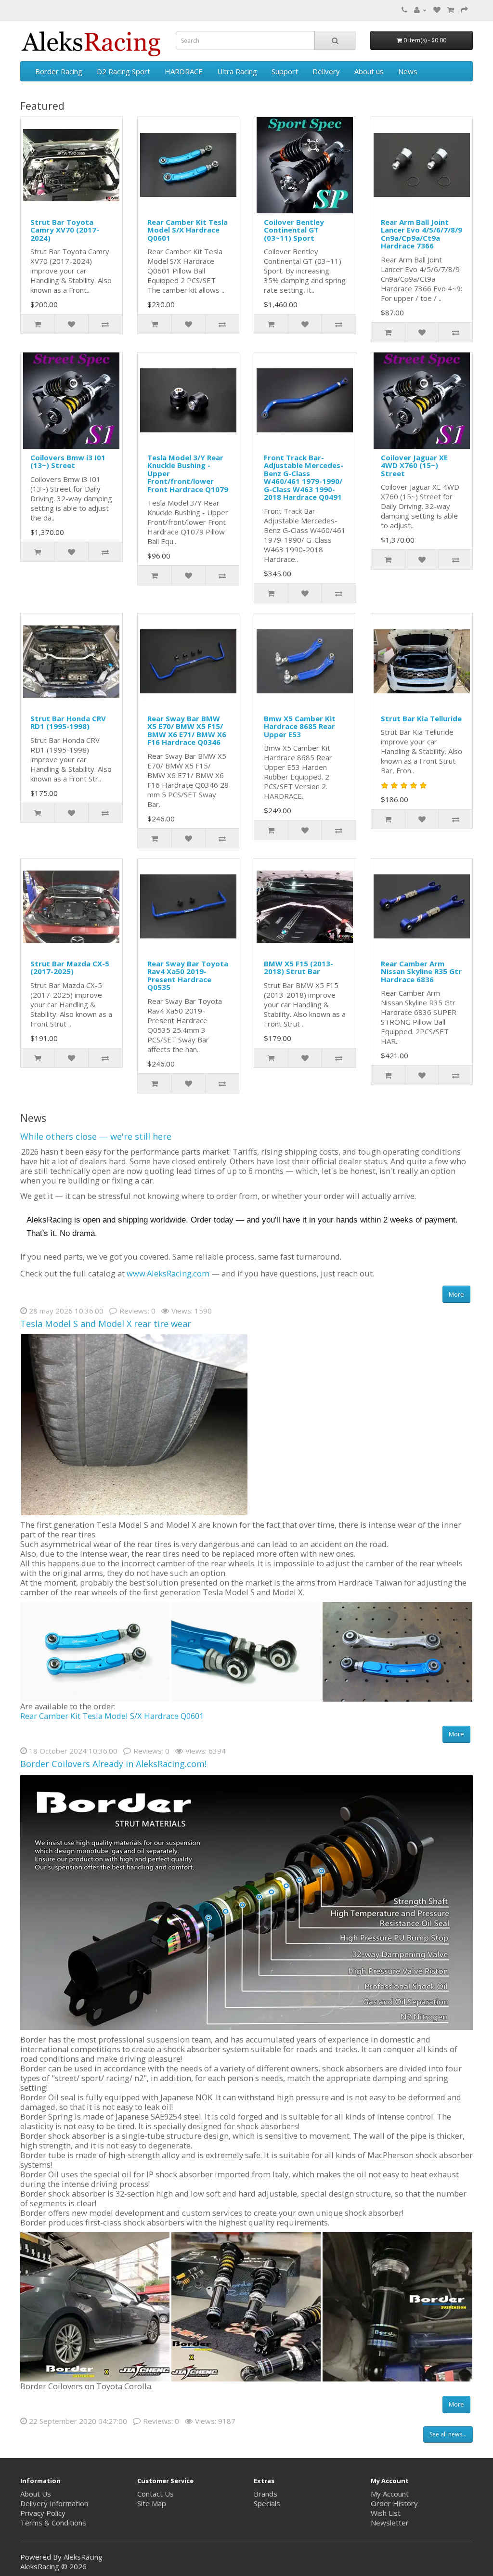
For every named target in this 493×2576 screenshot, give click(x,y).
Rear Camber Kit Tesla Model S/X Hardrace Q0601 (188, 230)
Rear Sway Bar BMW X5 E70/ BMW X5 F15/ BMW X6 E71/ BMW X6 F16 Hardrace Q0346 (187, 730)
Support (285, 71)
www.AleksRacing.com (168, 1273)
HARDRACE (184, 71)
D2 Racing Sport (123, 71)
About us (369, 71)
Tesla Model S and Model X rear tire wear (106, 1324)
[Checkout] (464, 10)
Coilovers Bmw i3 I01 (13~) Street (68, 462)
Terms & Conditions (53, 2523)
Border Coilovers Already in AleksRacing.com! (113, 1764)
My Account (390, 2494)
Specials (267, 2503)
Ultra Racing (237, 71)
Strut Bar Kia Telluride (421, 718)
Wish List (386, 2513)
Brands (266, 2494)
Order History (394, 2503)
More (456, 1294)
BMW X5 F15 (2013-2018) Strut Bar (298, 968)
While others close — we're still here (96, 1136)
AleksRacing (83, 2557)
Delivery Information (54, 2503)
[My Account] (420, 10)
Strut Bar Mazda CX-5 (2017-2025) (70, 968)
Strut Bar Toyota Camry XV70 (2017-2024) (65, 230)
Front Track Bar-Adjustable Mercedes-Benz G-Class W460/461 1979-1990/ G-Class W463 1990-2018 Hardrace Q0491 (304, 477)
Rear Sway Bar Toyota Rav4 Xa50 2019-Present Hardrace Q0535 (188, 976)
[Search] (335, 40)
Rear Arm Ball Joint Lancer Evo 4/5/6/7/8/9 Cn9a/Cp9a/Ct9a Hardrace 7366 (422, 234)
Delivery (326, 71)
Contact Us (156, 2494)
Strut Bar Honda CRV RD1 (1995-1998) (68, 722)
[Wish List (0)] (437, 10)
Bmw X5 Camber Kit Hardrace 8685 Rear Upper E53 (300, 726)
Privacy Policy (43, 2513)
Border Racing (59, 71)
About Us (36, 2494)
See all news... (448, 2434)
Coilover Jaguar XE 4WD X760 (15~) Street (414, 465)
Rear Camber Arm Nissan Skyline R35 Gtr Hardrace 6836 (421, 971)
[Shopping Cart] (451, 10)
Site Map (152, 2503)
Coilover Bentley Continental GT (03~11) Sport (294, 230)
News (408, 71)
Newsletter (390, 2523)
